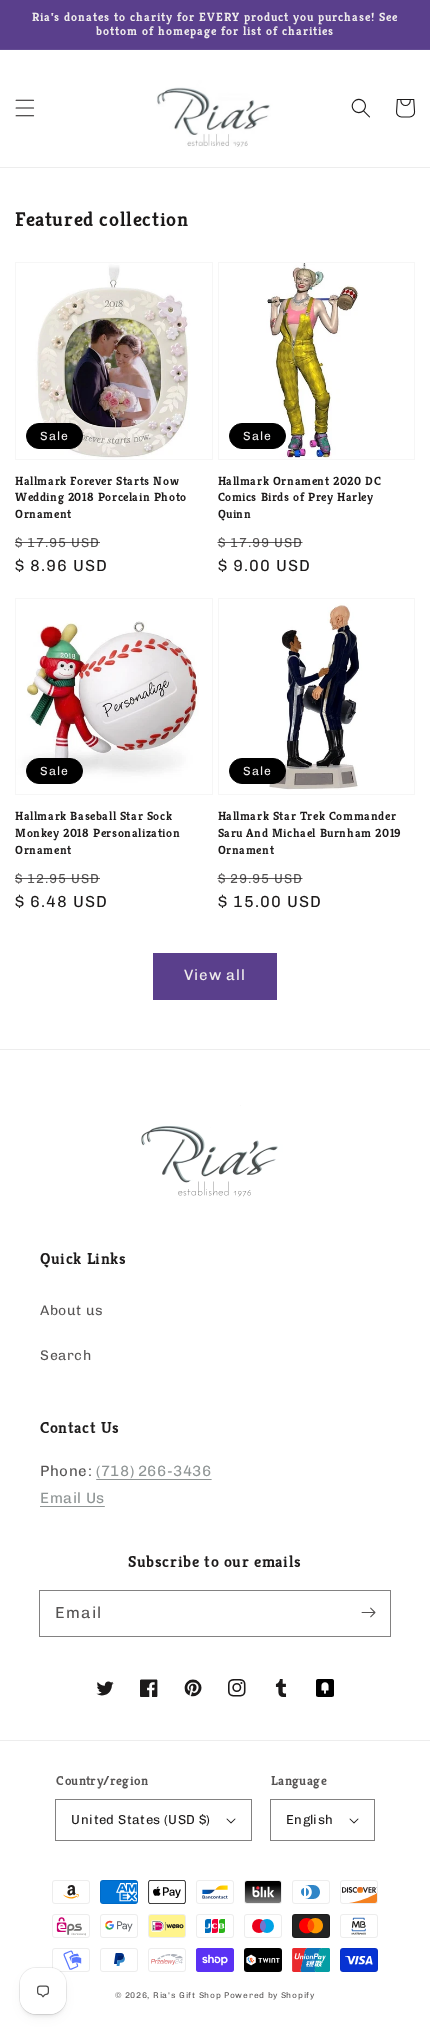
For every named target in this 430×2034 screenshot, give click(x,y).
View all (215, 975)
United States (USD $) (140, 1819)
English (310, 1819)
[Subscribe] (368, 1613)
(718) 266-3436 (153, 1471)
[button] (25, 108)
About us (72, 1310)
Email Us (72, 1498)
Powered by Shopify (269, 1995)
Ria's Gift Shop (187, 1995)
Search (66, 1355)
